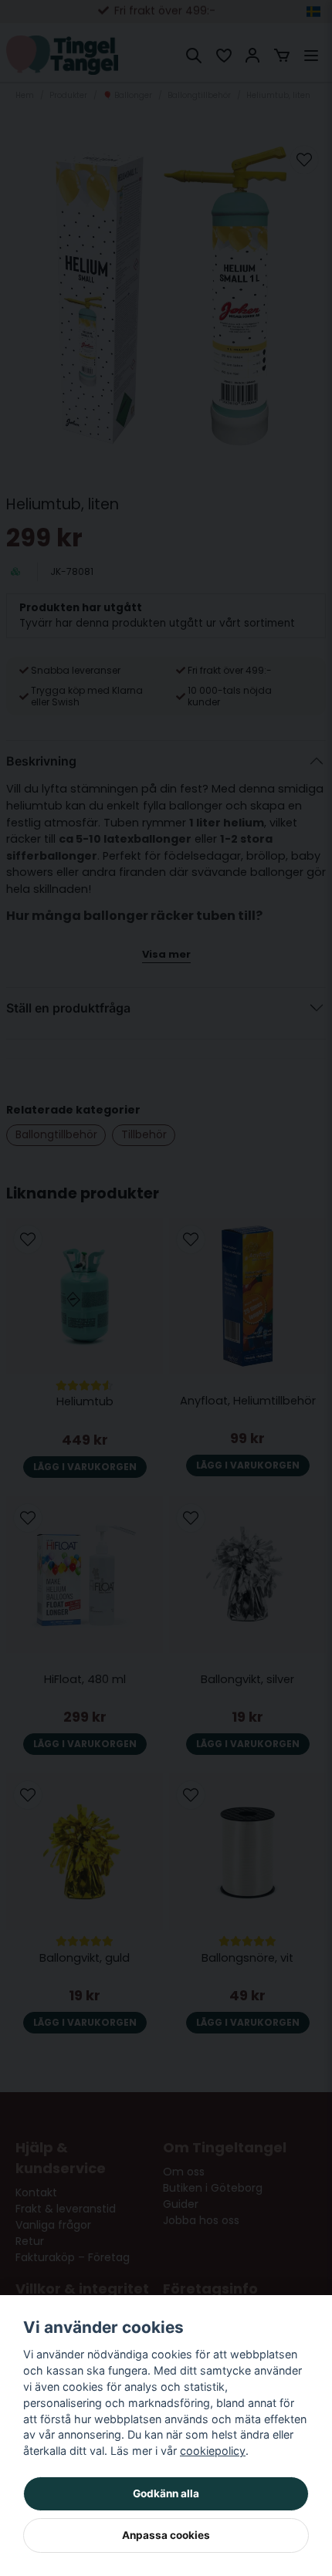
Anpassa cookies (166, 2535)
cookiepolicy (213, 2451)
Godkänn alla (166, 2493)
